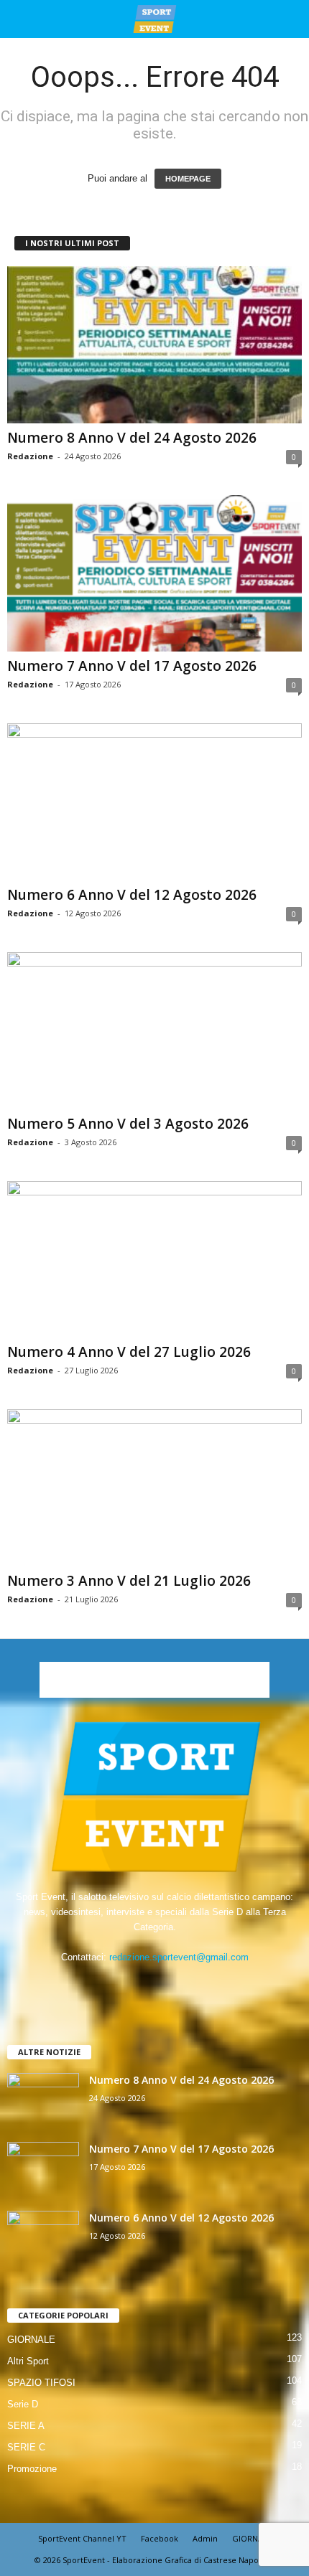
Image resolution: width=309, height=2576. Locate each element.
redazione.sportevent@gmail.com (179, 1957)
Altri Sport (28, 2361)
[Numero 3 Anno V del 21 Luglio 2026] (154, 1488)
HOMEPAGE (188, 179)
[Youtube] (199, 1985)
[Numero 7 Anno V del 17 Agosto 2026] (154, 574)
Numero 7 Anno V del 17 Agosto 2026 (132, 666)
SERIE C (26, 2447)
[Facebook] (112, 1985)
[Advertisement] (154, 1680)
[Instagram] (141, 1985)
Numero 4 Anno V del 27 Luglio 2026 (129, 1352)
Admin (205, 2538)
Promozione (32, 2469)
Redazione (30, 456)
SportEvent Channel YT (82, 2538)
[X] (171, 1985)
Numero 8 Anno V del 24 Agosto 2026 (132, 438)
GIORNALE (31, 2340)
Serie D (23, 2404)
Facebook (160, 2538)
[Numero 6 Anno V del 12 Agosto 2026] (154, 802)
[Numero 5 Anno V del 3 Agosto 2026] (154, 1031)
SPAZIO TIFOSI (41, 2383)
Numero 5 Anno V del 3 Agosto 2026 (128, 1124)
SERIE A (26, 2426)
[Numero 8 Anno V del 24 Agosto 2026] (154, 345)
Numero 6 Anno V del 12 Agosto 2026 (132, 895)
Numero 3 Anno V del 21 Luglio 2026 (129, 1581)
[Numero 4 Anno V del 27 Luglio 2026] (154, 1260)
